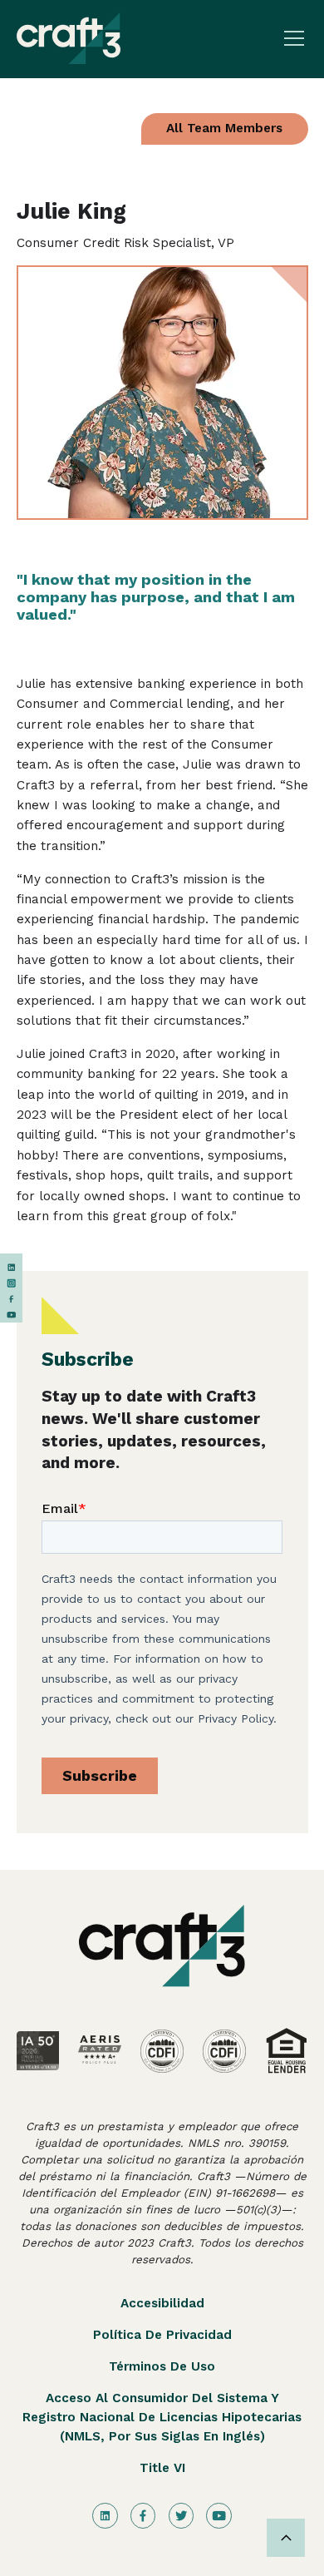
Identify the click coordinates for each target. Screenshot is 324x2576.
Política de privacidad (162, 2335)
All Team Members (224, 128)
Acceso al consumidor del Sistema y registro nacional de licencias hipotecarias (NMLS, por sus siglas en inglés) (162, 2417)
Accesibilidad (162, 2303)
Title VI (162, 2468)
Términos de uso (162, 2366)
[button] (291, 38)
